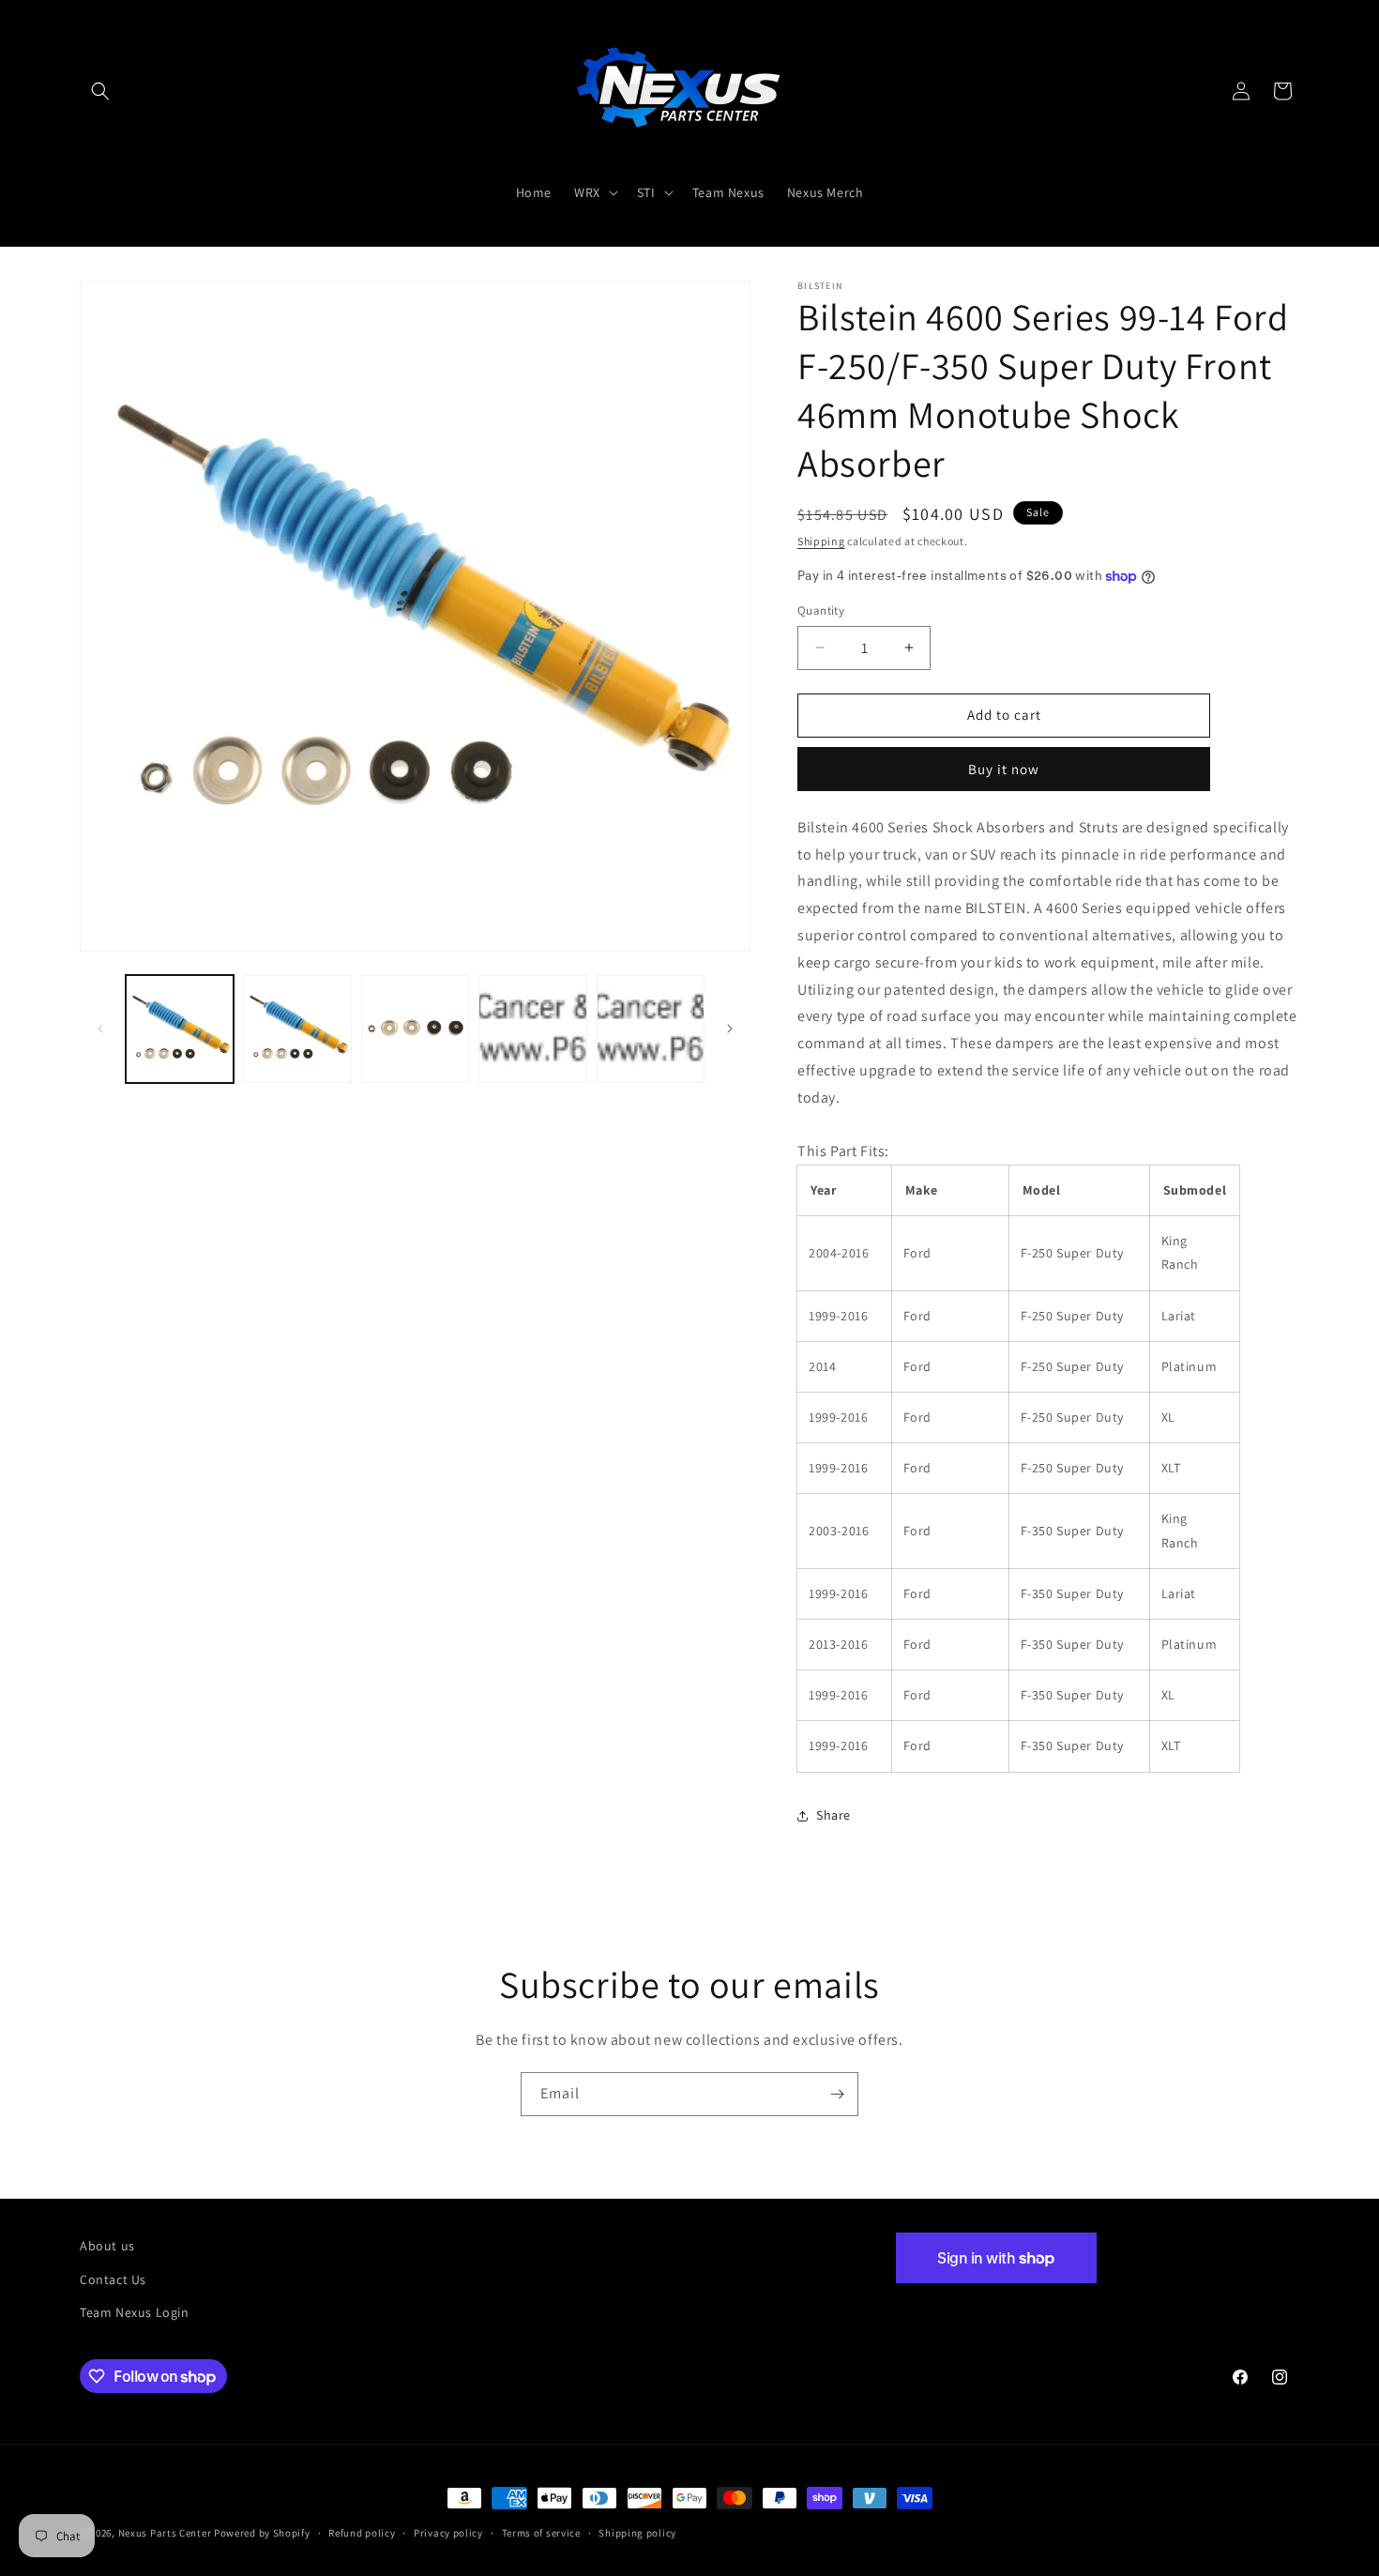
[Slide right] (730, 1029)
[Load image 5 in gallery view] (651, 1029)
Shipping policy (637, 2533)
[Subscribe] (837, 2094)
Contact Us (113, 2279)
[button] (100, 91)
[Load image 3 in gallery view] (415, 1029)
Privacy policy (448, 2533)
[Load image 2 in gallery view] (297, 1029)
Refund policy (362, 2533)
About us (107, 2246)
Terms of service (541, 2533)
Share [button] (833, 1815)
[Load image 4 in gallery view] (532, 1029)
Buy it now (1004, 769)
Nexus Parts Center (165, 2533)
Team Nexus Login (135, 2312)
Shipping (821, 541)
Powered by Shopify (262, 2533)
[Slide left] (100, 1029)
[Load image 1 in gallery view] (180, 1029)
